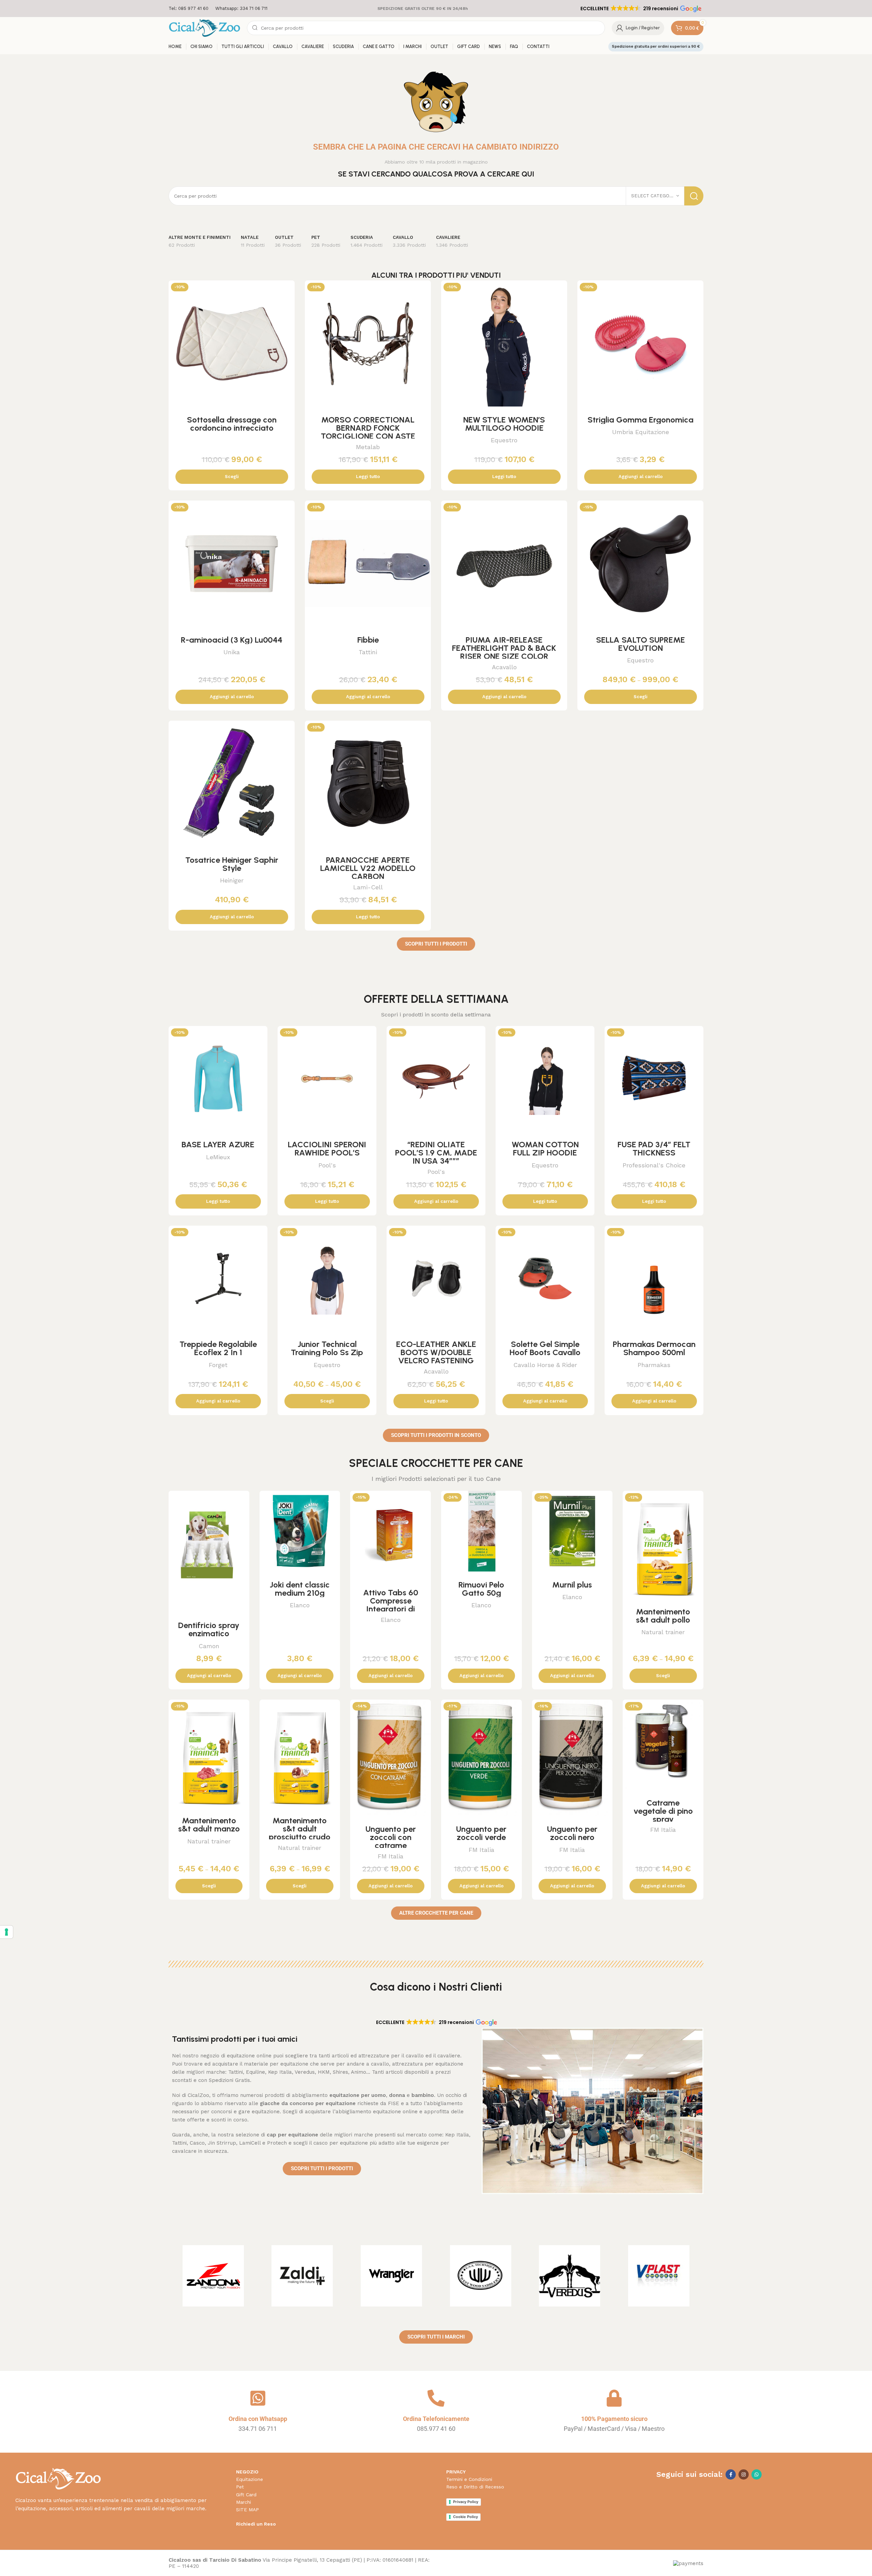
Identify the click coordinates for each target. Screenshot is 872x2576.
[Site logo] (204, 28)
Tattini (368, 652)
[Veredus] (570, 2276)
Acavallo (504, 667)
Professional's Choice (654, 1165)
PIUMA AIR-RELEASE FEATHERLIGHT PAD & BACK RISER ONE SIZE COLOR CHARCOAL (504, 652)
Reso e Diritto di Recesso (475, 2487)
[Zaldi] (302, 2276)
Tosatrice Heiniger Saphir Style (232, 864)
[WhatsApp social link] (757, 2474)
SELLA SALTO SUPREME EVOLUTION (641, 644)
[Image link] (58, 2478)
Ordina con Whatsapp (258, 2419)
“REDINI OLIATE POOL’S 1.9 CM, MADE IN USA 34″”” (436, 1153)
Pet (240, 2487)
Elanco (300, 1605)
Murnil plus (572, 1585)
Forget (218, 1365)
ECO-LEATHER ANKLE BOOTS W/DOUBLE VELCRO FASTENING (436, 1352)
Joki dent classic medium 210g (300, 1589)
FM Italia (391, 1856)
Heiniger (232, 880)
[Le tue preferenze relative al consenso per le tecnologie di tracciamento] (6, 1932)
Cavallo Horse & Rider (545, 1365)
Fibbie (368, 640)
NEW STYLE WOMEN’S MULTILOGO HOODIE (504, 424)
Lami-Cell (368, 887)
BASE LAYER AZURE (218, 1144)
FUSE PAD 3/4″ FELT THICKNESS (654, 1148)
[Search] (694, 196)
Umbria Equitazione (641, 432)
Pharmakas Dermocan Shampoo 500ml (654, 1348)
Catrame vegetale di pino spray (663, 1811)
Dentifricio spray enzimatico (209, 1629)
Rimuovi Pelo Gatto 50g (481, 1589)
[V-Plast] (659, 2276)
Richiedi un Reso (256, 2524)
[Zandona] (213, 2276)
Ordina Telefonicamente (436, 2419)
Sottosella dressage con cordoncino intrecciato (232, 424)
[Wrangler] (391, 2276)
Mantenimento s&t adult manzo (209, 1824)
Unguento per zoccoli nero (572, 1833)
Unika (232, 652)
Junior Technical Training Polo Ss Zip (327, 1348)
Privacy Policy (466, 2502)
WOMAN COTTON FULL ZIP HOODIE (545, 1148)
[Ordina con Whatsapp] (258, 2398)
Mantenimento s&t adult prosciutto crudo (300, 1829)
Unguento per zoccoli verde (481, 1833)
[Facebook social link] (731, 2474)
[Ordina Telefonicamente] (436, 2398)
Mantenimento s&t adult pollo (663, 1616)
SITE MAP (247, 2510)
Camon (209, 1646)
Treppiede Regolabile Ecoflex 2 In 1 (218, 1348)
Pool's (327, 1165)
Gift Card (246, 2495)
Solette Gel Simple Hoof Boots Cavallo (545, 1348)
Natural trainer (663, 1632)
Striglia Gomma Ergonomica (641, 420)
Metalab (368, 447)
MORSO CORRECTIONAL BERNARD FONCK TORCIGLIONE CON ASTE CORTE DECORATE (368, 432)
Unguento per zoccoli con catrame (391, 1837)
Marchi (244, 2502)
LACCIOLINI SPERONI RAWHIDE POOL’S (327, 1148)
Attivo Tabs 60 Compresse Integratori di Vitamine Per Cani (391, 1605)
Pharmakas (654, 1365)
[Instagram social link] (744, 2474)
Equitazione (250, 2479)
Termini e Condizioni (469, 2479)
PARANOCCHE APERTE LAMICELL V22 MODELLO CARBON (368, 868)
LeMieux (218, 1157)
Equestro (504, 440)
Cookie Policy (465, 2517)
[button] (640, 9)
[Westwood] (481, 2276)
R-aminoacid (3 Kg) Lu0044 (232, 640)
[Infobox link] (189, 9)
